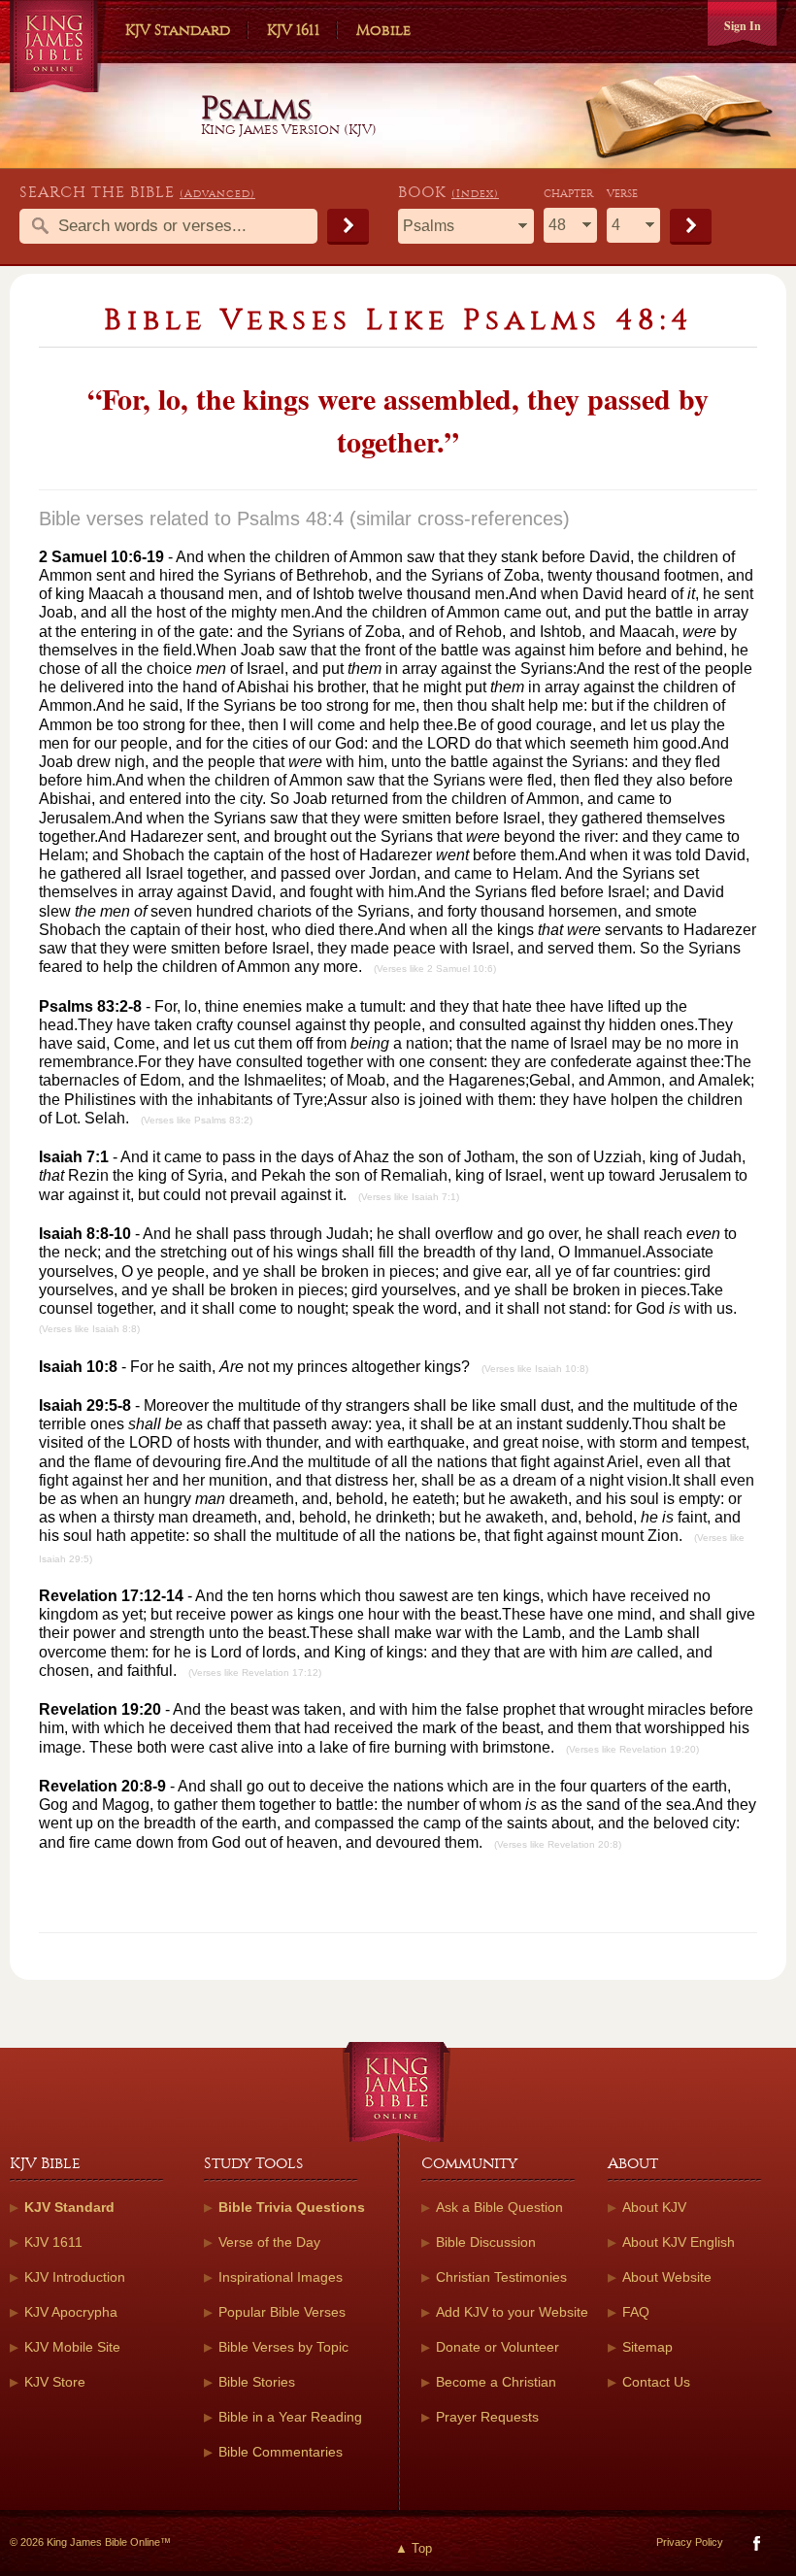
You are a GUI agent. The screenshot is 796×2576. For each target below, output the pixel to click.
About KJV (654, 2207)
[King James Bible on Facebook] (755, 2547)
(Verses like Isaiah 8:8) (89, 1329)
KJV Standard (178, 30)
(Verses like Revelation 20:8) (558, 1844)
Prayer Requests (487, 2417)
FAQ (636, 2312)
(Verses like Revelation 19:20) (632, 1749)
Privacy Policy (690, 2542)
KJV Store (55, 2382)
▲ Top (414, 2548)
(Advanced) (217, 194)
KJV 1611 (293, 30)
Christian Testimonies (501, 2277)
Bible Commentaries (281, 2452)
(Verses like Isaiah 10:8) (535, 1369)
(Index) (475, 194)
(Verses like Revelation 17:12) (255, 1673)
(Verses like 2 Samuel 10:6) (435, 969)
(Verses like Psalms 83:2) (197, 1120)
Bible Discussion (486, 2242)
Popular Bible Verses (282, 2312)
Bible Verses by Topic (283, 2347)
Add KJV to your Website (512, 2312)
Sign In (743, 26)
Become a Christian (496, 2382)
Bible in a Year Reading (290, 2417)
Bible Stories (257, 2382)
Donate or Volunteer (497, 2347)
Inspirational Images (281, 2277)
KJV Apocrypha (71, 2312)
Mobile (383, 30)
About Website (667, 2277)
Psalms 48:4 (290, 519)
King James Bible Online (58, 49)
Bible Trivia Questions (292, 2207)
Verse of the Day (269, 2242)
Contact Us (656, 2382)
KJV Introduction (75, 2277)
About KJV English (679, 2242)
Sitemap (647, 2347)
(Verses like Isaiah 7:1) (409, 1197)
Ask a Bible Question (499, 2207)
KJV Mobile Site (72, 2347)
